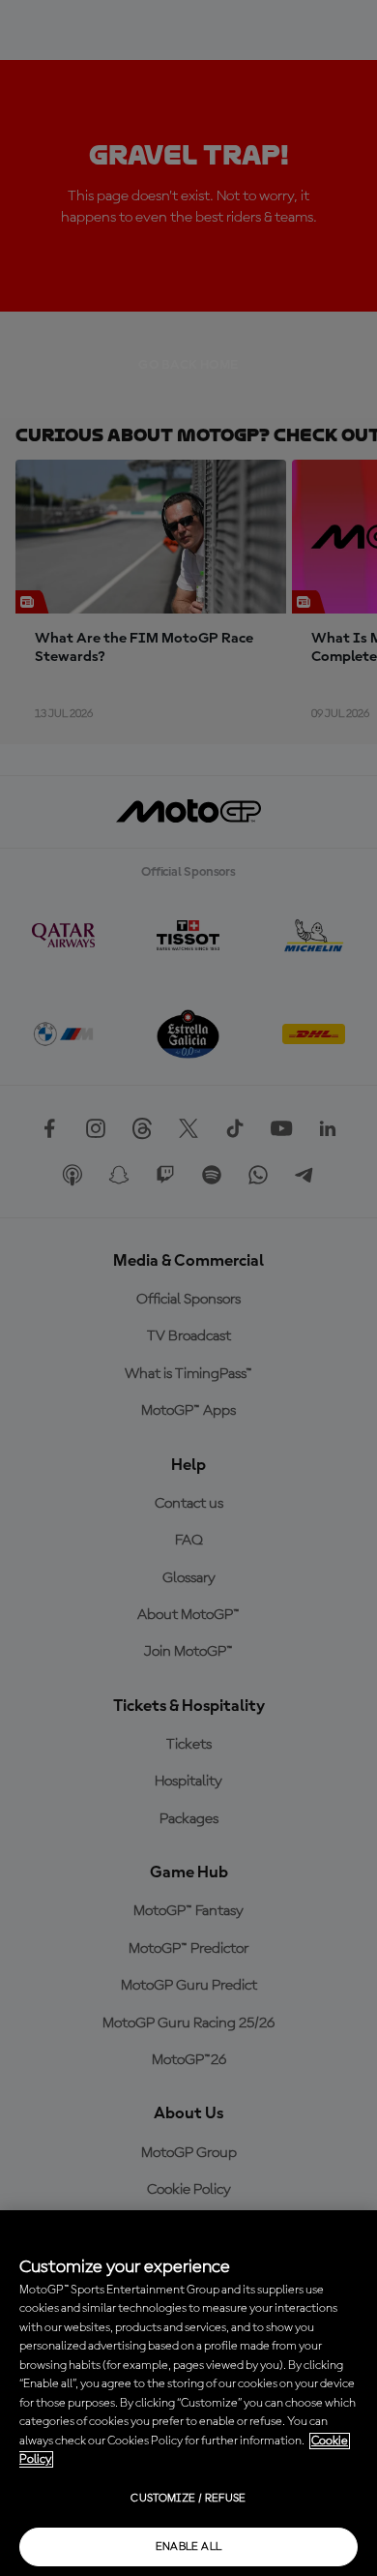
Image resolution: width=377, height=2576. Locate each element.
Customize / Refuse (188, 2499)
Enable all (189, 2547)
